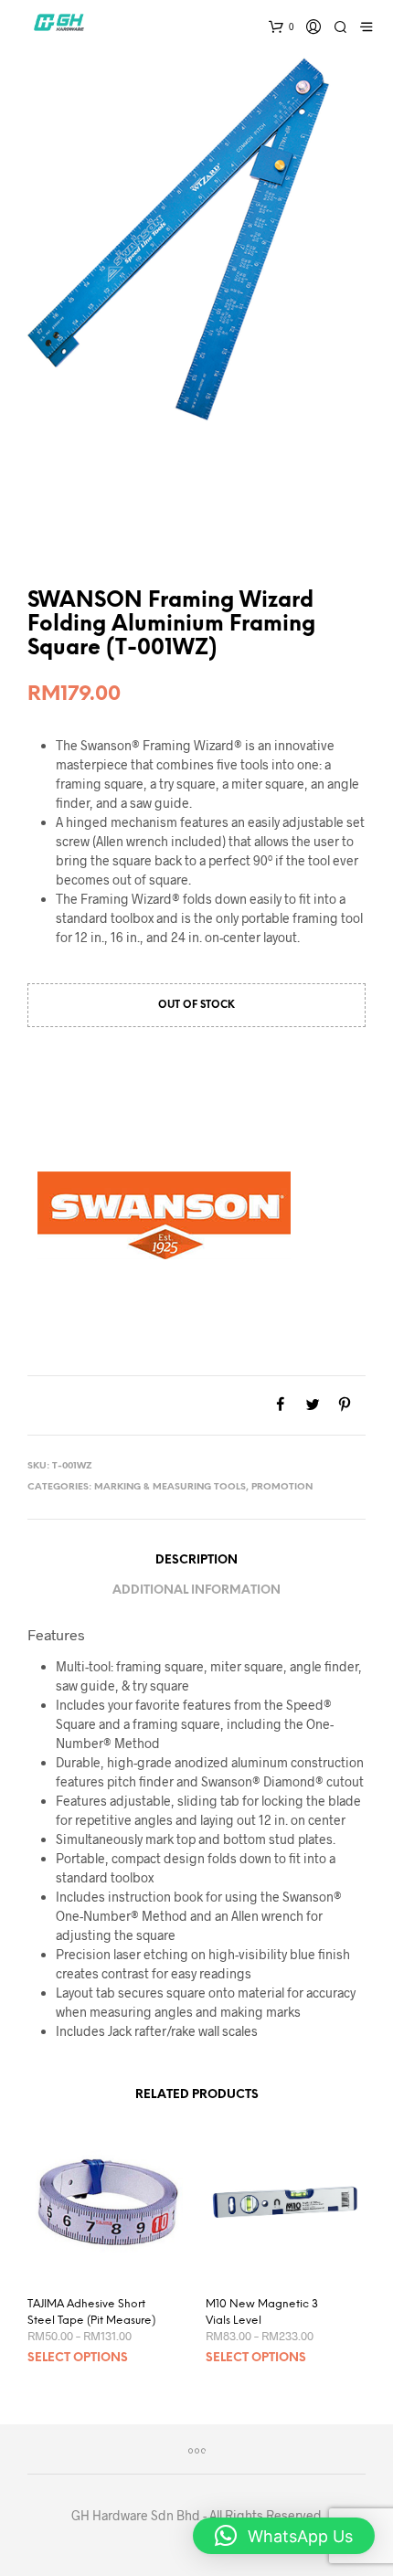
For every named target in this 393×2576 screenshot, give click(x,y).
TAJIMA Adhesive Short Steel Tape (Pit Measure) (91, 2312)
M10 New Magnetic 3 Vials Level (262, 2312)
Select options (78, 2358)
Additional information (196, 1590)
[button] (284, 2536)
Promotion (282, 1487)
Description (196, 1560)
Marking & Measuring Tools (170, 1487)
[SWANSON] (165, 1215)
